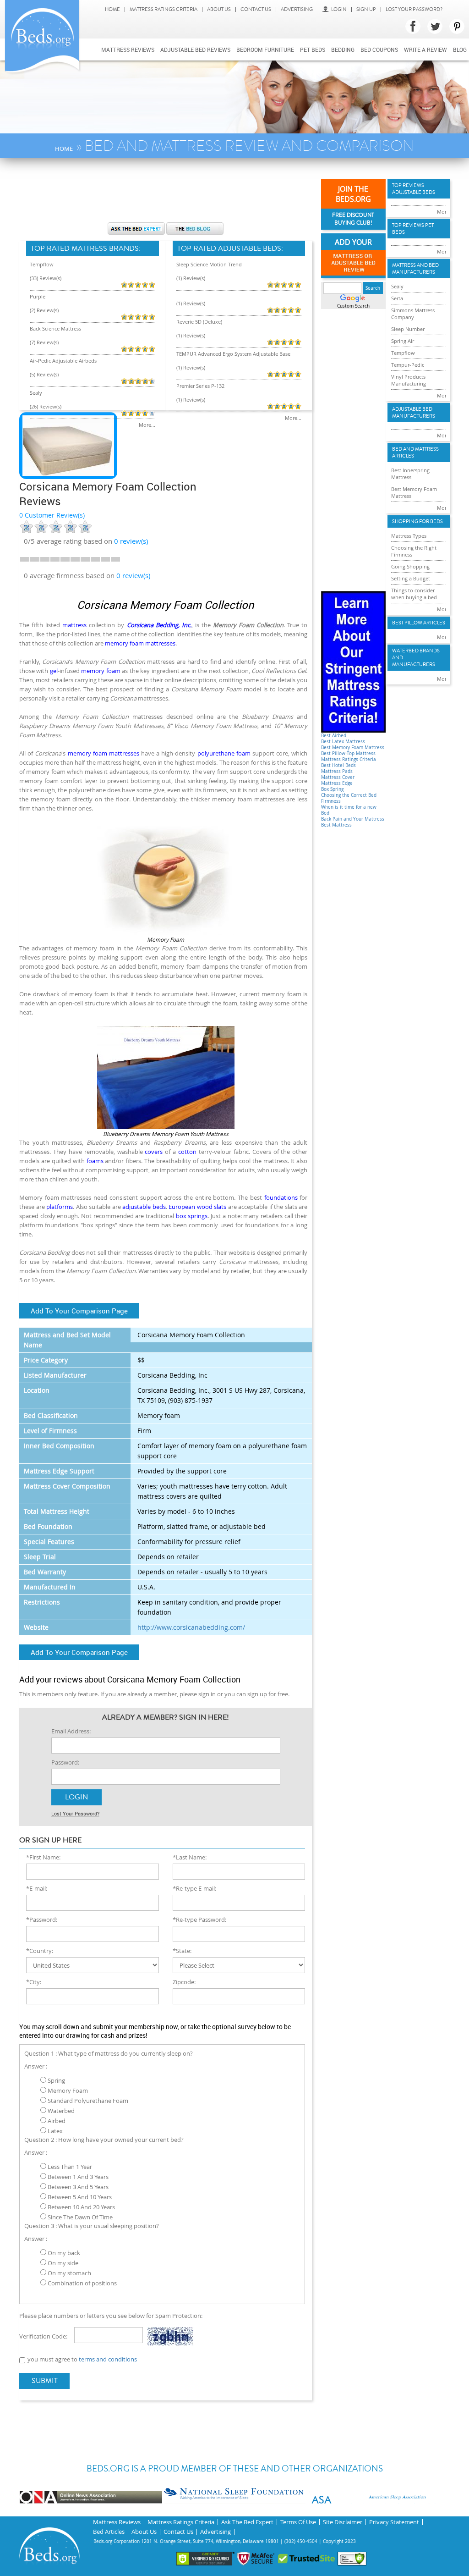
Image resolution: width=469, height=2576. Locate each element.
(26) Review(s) (46, 406)
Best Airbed (334, 736)
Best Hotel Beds (338, 765)
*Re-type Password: (199, 1920)
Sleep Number (408, 329)
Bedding (343, 50)
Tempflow (42, 264)
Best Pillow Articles (419, 623)
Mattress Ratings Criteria (164, 9)
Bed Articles (109, 2532)
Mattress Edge (337, 783)
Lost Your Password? (414, 9)
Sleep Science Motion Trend (209, 264)
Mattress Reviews (128, 50)
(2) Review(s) (44, 310)
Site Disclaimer (343, 2522)
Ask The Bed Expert (247, 2522)
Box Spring (332, 789)
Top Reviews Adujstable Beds (414, 189)
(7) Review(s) (44, 342)
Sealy (36, 393)
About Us (219, 9)
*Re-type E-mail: (194, 1888)
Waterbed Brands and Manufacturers (416, 658)
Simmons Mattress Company (413, 314)
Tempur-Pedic (408, 365)
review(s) (131, 541)
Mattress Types (409, 536)
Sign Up (366, 9)
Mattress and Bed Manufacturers (415, 269)
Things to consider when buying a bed (414, 594)
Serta (397, 298)
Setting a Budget (411, 578)
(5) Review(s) (44, 374)
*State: (182, 1951)
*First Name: (43, 1857)
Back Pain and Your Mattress (353, 819)
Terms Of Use (298, 2522)
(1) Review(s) (191, 278)
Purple (38, 296)
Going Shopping (410, 566)
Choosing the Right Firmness (414, 551)
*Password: (42, 1920)
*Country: (40, 1951)
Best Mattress (336, 825)
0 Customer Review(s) (52, 515)
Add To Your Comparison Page (79, 1311)
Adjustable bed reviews (195, 50)
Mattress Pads (337, 771)
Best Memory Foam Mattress (353, 747)
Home (112, 9)
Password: (65, 1762)
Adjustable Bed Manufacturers (414, 413)
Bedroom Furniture (265, 50)
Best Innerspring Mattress (410, 474)
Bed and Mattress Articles (415, 452)
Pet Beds (313, 50)
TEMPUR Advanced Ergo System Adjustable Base (233, 354)
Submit (45, 2381)
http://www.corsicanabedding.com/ (191, 1627)
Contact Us (256, 9)
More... (147, 425)
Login (339, 9)
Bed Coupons (379, 50)
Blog (460, 50)
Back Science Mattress (55, 328)
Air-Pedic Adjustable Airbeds (63, 361)
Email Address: (71, 1731)
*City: (34, 1982)
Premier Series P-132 (200, 386)
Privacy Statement (394, 2522)
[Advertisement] (186, 195)
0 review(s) (133, 575)
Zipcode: (184, 1982)
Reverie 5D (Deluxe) (199, 322)
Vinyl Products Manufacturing (409, 380)
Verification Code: (43, 2336)
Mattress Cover (338, 777)
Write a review (425, 50)
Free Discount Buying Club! (353, 219)
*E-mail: (37, 1888)
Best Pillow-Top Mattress (348, 753)
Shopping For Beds (417, 521)
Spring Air (403, 341)
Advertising (297, 9)
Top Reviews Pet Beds (413, 229)
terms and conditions (108, 2359)
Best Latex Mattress (343, 742)
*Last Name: (190, 1857)
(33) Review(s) (46, 278)
